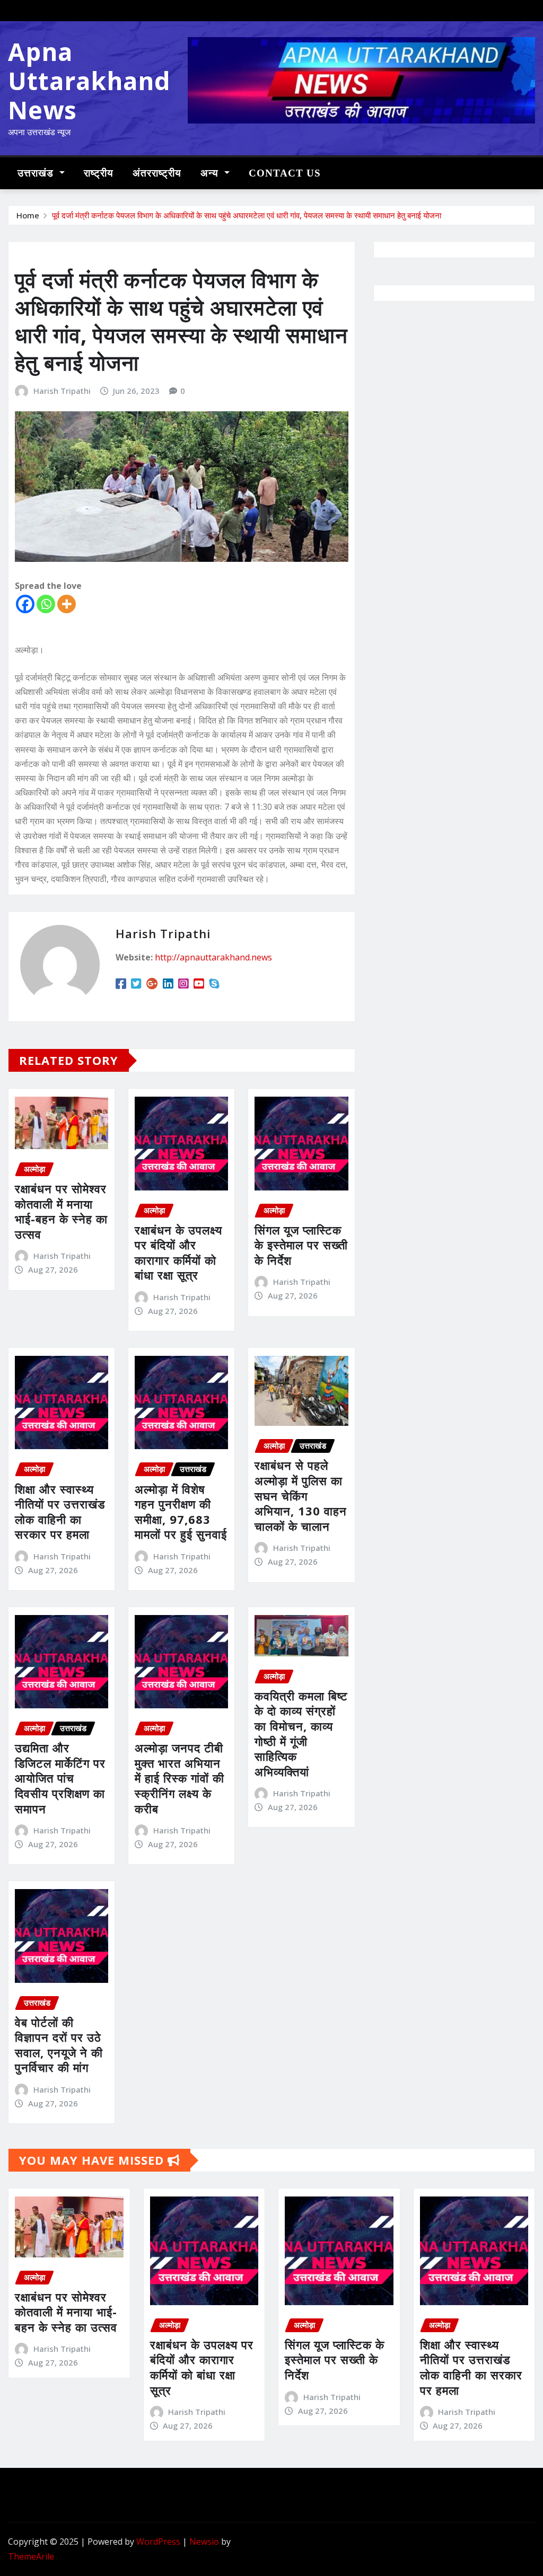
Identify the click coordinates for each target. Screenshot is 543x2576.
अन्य (211, 173)
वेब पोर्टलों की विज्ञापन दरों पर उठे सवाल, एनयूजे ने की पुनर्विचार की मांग (59, 2045)
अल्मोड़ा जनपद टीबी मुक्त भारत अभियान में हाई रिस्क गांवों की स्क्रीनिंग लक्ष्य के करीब (179, 1778)
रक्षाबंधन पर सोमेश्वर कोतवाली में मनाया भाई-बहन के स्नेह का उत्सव (61, 1211)
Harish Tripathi (62, 391)
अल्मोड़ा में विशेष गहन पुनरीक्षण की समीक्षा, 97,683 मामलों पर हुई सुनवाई (181, 1512)
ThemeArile (31, 2556)
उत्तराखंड (37, 173)
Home (28, 215)
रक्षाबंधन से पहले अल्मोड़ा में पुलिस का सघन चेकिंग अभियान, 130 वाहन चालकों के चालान (301, 1495)
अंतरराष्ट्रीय (157, 173)
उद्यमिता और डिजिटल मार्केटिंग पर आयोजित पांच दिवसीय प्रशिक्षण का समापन (60, 1778)
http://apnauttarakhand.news (213, 957)
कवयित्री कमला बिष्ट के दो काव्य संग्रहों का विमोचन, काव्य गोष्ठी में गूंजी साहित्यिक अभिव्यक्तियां (301, 1733)
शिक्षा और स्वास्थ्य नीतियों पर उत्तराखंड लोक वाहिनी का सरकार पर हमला (60, 1512)
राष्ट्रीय (99, 173)
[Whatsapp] (46, 604)
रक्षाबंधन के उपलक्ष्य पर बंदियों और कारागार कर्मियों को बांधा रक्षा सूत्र (178, 1252)
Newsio (204, 2542)
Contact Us (285, 173)
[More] (67, 604)
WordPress (158, 2542)
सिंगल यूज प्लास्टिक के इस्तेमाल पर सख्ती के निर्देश (301, 1245)
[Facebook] (25, 604)
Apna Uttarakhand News (89, 81)
